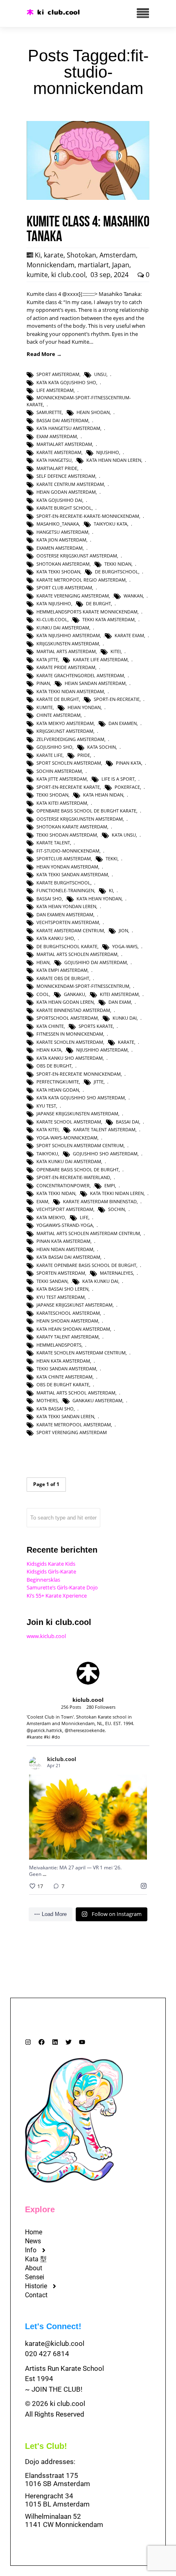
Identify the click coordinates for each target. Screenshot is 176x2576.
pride (84, 755)
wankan (133, 596)
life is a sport (118, 779)
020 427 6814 (47, 2354)
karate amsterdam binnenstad (100, 1201)
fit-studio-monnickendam (68, 851)
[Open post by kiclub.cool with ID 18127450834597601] (88, 1817)
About (34, 2268)
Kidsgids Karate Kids (51, 1564)
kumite (37, 275)
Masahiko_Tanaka (58, 524)
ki (111, 890)
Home (34, 2232)
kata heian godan (58, 1090)
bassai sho (49, 899)
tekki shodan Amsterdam (67, 835)
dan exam (120, 1002)
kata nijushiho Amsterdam (68, 635)
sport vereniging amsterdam (72, 1432)
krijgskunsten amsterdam (68, 643)
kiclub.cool (78, 1796)
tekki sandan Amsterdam (66, 1369)
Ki (38, 255)
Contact (36, 2295)
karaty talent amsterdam (68, 1337)
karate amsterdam (59, 452)
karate (54, 255)
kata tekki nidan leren (117, 1193)
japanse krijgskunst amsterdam (74, 1305)
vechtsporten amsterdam (68, 922)
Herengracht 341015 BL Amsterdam (57, 2500)
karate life (50, 755)
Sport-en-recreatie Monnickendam (79, 1074)
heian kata (49, 1050)
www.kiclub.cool (46, 1636)
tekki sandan (52, 1281)
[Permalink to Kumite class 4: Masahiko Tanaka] (88, 198)
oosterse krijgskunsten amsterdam (80, 819)
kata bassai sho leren (62, 1289)
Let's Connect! (53, 2326)
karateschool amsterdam (68, 1313)
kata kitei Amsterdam (62, 803)
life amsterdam (55, 390)
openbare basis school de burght (78, 1169)
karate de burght (58, 699)
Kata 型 (36, 2259)
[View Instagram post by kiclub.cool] (139, 1850)
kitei (116, 651)
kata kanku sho (55, 938)
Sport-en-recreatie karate (68, 787)
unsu (100, 374)
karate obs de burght (63, 978)
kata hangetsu (54, 460)
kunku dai (125, 1018)
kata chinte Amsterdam (64, 1377)
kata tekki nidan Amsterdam (70, 691)
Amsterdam (118, 255)
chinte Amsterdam (59, 715)
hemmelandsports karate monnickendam (87, 612)
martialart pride (57, 468)
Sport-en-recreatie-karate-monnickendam (88, 516)
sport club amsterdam (64, 587)
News (33, 2241)
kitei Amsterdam (119, 994)
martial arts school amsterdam (76, 1393)
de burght (98, 603)
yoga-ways (125, 946)
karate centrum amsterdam (70, 484)
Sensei (35, 2277)
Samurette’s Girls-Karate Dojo (62, 1587)
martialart (93, 265)
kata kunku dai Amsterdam (69, 1161)
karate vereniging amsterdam (73, 596)
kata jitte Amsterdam (62, 779)
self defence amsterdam (66, 476)
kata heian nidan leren (114, 460)
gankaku (74, 994)
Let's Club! (46, 2446)
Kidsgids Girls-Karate (51, 1571)
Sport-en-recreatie (117, 699)
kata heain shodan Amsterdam (73, 1329)
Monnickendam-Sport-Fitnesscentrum (83, 986)
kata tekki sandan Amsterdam (72, 874)
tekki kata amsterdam (108, 619)
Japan (121, 265)
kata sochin (102, 747)
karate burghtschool (63, 883)
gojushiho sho (54, 747)
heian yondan (84, 707)
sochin (116, 1209)
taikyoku (47, 1154)
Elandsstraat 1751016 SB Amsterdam (58, 2480)
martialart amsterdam (64, 444)
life (84, 1217)
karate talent (53, 843)
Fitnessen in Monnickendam (70, 1034)
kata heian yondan (99, 899)
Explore (40, 2209)
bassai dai (127, 1122)
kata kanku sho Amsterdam (70, 1058)
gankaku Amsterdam (97, 1400)
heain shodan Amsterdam (67, 1321)
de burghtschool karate (67, 946)
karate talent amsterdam (104, 1129)
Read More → (44, 354)
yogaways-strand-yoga (65, 1225)
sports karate (96, 1026)
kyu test (46, 1106)
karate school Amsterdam (69, 1122)
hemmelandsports (59, 1345)
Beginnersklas (43, 1580)
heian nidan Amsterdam (65, 1249)
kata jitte (47, 659)
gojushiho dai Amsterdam (96, 962)
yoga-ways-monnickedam (67, 1138)
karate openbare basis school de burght (86, 1265)
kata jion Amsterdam (61, 540)
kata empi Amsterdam (62, 970)
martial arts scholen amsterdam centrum (88, 1233)
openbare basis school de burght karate (86, 811)
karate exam (129, 635)
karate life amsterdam (100, 659)
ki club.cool (68, 275)
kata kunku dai (100, 1281)
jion (123, 930)
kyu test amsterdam (61, 1297)
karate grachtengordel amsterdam (80, 675)
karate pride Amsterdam (66, 667)
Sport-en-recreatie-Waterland (73, 1177)
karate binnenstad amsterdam (73, 1010)
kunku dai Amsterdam (63, 628)
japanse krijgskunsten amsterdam (77, 1113)
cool (43, 994)
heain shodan (93, 412)
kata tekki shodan (58, 572)
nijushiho (108, 452)
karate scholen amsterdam (70, 1042)
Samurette (49, 412)
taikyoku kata (111, 524)
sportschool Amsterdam (67, 1018)
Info (31, 2250)
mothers (47, 1400)
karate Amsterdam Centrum (70, 930)
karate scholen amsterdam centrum (81, 1353)
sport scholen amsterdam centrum (80, 1145)
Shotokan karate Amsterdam (72, 827)
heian (43, 962)
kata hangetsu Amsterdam (68, 428)
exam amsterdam (57, 436)
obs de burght (54, 1066)
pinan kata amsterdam (63, 1241)
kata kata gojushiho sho (66, 382)
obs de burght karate (63, 1384)
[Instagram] (28, 2042)
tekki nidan (118, 564)
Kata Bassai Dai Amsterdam (68, 1257)
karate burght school (64, 508)
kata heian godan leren (65, 1002)
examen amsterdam (60, 548)
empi (110, 1185)
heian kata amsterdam (63, 1361)
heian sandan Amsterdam (95, 683)
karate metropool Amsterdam (74, 1425)
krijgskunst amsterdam (65, 731)
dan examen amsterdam (65, 914)
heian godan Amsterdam (66, 492)
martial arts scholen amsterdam (77, 954)
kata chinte (50, 1026)
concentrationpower (63, 1185)
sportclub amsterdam (64, 858)
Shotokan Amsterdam (63, 564)
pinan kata (129, 763)
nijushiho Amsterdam (102, 1050)
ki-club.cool (52, 619)
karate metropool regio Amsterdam (81, 580)
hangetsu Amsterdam (62, 532)
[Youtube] (82, 2042)
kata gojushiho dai (59, 500)
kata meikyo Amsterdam (65, 723)
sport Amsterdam (58, 374)
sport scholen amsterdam (69, 763)
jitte (99, 1082)
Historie (36, 2286)
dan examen (123, 723)
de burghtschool (117, 572)
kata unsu (124, 835)
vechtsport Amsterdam (65, 1209)
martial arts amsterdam (66, 651)
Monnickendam (51, 265)
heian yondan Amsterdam (67, 867)
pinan (43, 683)
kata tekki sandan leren (65, 1416)
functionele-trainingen (65, 890)
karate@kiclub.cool (55, 2343)
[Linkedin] (55, 2042)
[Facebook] (42, 2042)
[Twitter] (69, 2042)
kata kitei (47, 1129)
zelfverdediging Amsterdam (70, 739)
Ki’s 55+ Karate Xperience (57, 1596)
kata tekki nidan (56, 1193)
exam (42, 1201)
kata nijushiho (54, 603)
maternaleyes (116, 1273)
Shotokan (81, 255)
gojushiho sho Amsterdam (105, 1154)
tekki (112, 858)
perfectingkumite (58, 1082)
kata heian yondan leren (66, 906)
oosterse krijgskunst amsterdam (77, 556)
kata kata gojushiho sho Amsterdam (81, 1098)
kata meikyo (51, 1217)
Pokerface (127, 787)
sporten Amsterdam (61, 1273)
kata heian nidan (103, 795)
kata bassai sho (55, 1409)
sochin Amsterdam (59, 771)
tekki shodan (52, 795)
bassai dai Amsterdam (62, 420)
